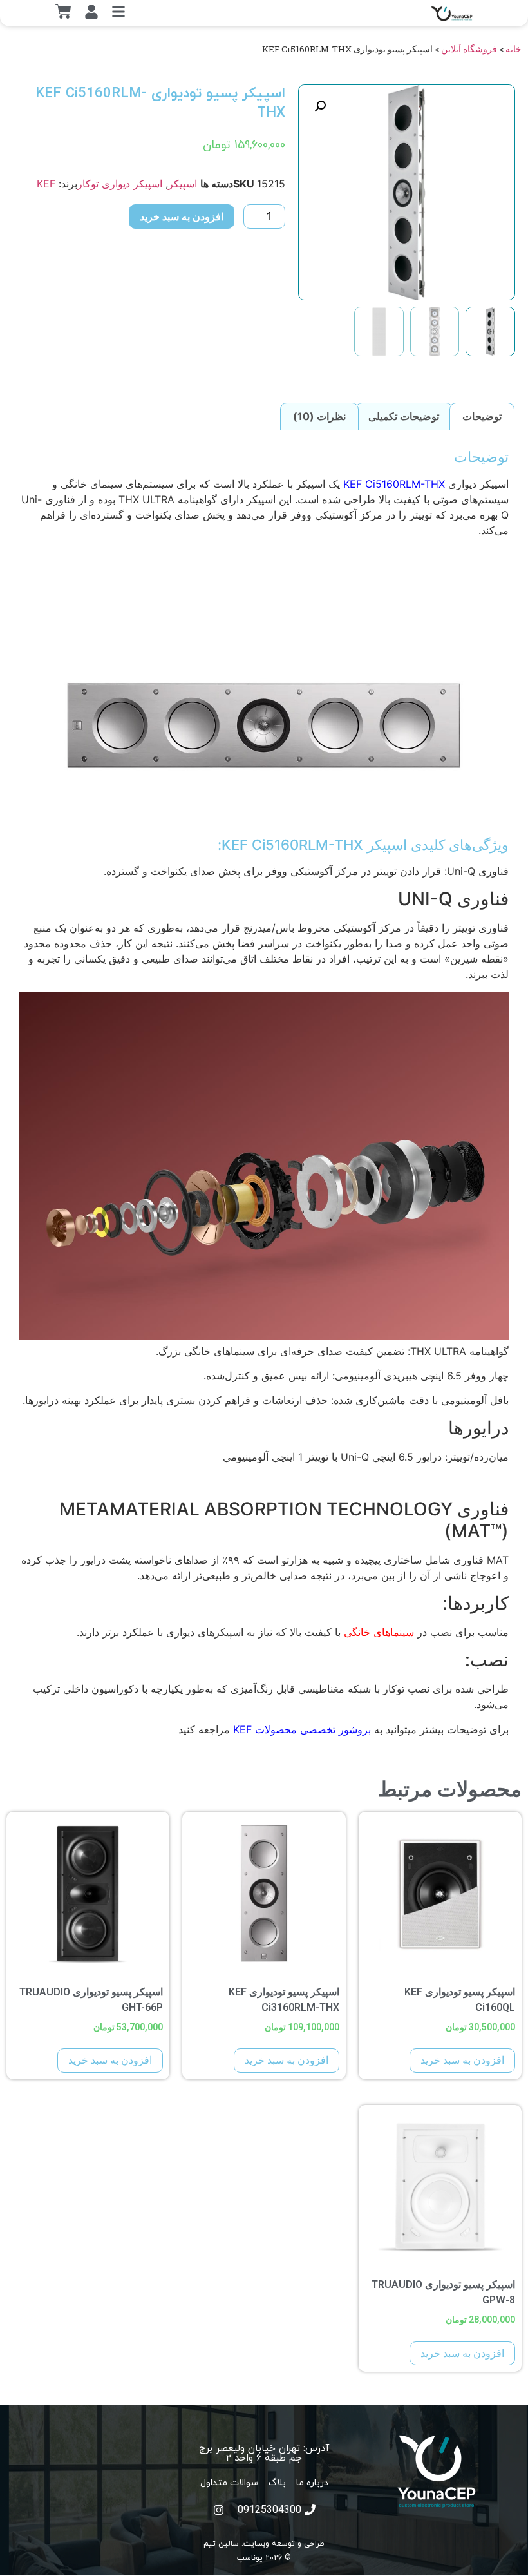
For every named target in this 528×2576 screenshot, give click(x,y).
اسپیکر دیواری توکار (120, 184)
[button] (320, 106)
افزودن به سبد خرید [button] (462, 2060)
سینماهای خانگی (379, 1632)
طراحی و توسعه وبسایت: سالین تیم (264, 2543)
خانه (514, 49)
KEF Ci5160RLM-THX (394, 484)
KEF (46, 184)
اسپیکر (183, 184)
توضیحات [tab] (482, 416)
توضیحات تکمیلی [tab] (404, 416)
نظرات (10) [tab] (319, 416)
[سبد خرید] (63, 11)
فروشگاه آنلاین (469, 49)
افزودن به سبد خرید (182, 216)
